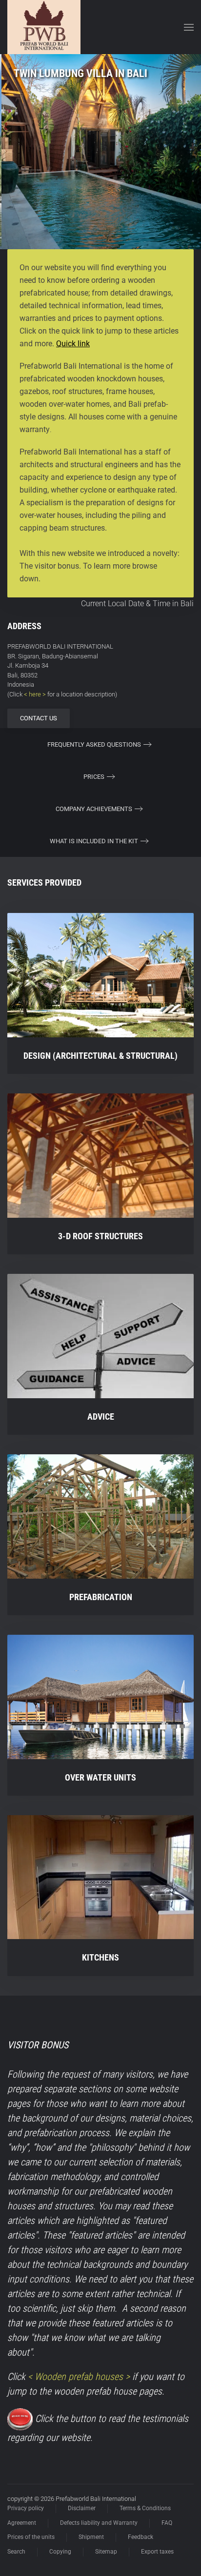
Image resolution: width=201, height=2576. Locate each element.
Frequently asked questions (94, 744)
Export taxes (157, 2552)
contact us (39, 718)
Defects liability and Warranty (99, 2523)
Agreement (22, 2523)
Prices (94, 777)
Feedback (141, 2537)
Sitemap (106, 2552)
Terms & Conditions (145, 2508)
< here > (35, 694)
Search (16, 2552)
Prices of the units (31, 2537)
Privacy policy (26, 2508)
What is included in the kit (94, 841)
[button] (189, 27)
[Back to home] (44, 27)
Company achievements (94, 809)
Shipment (91, 2537)
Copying (60, 2552)
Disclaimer (82, 2508)
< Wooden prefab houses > (79, 2377)
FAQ (167, 2523)
